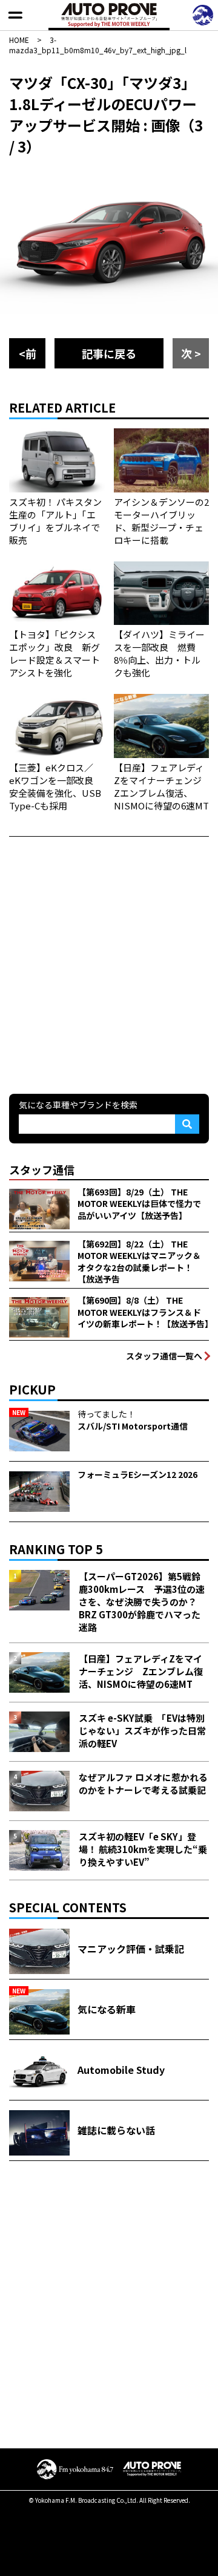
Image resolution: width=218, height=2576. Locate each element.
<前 (28, 353)
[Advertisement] (109, 964)
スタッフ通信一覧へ (164, 1356)
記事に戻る (109, 353)
